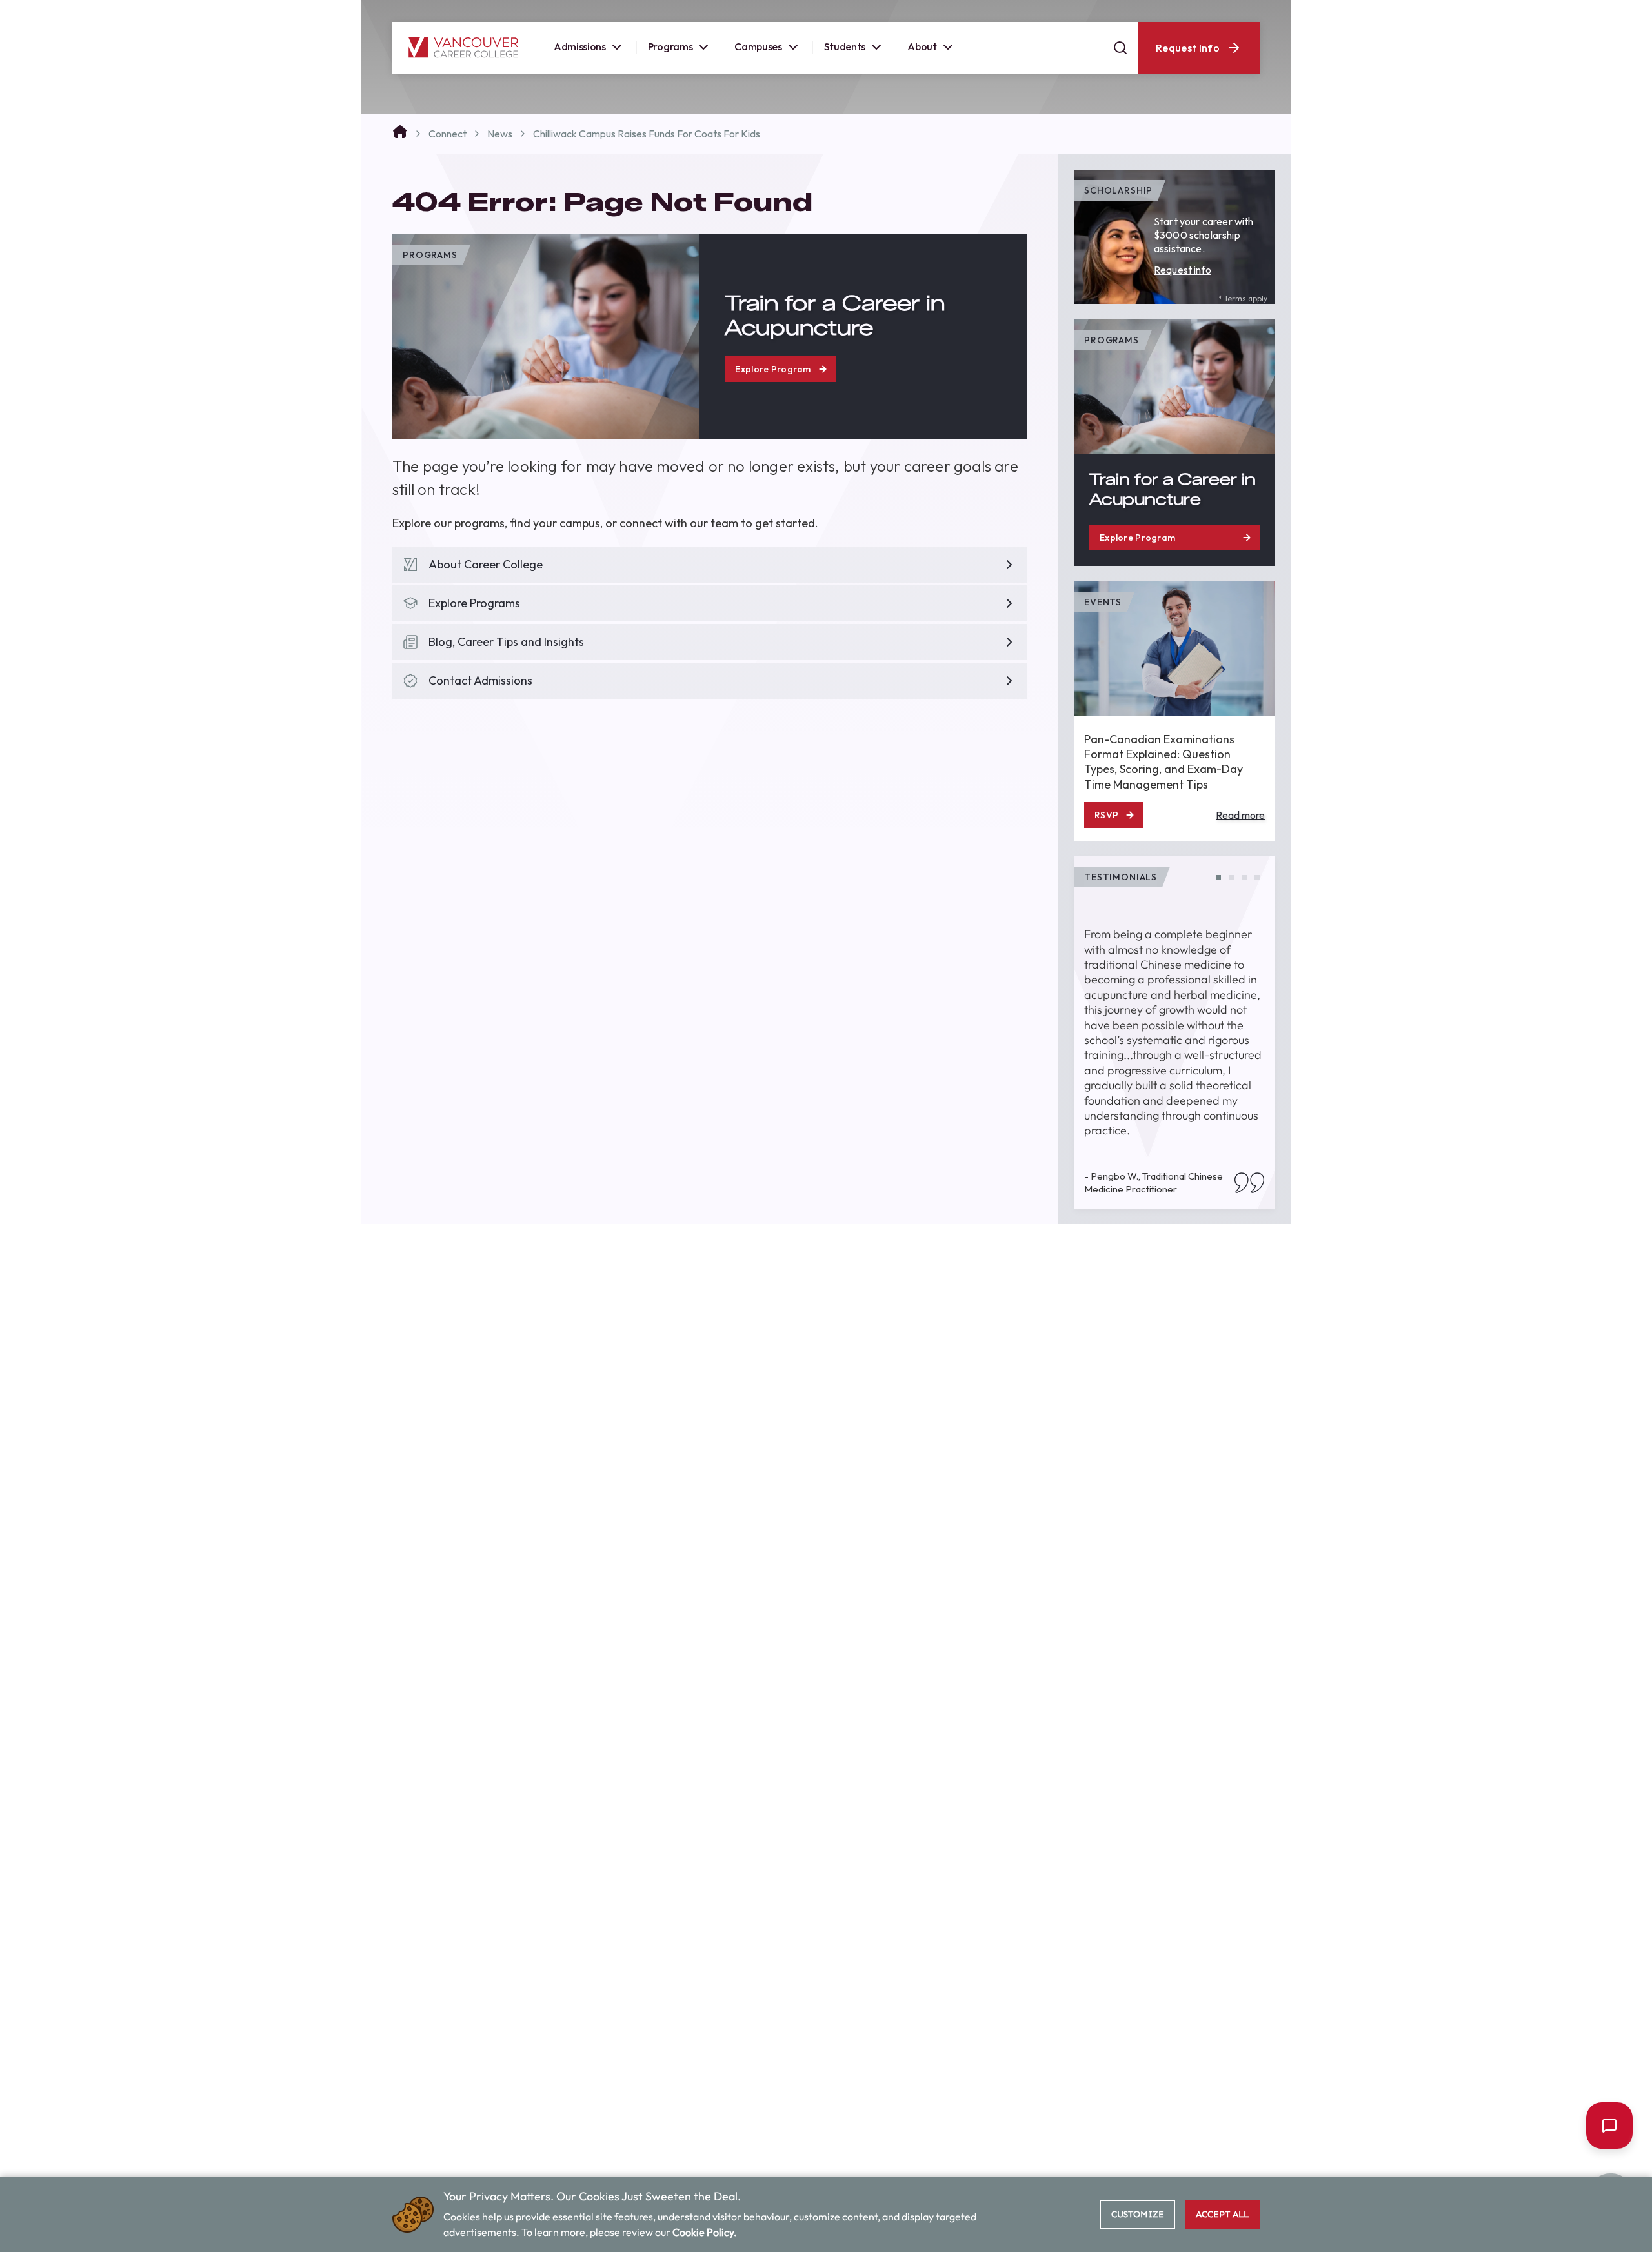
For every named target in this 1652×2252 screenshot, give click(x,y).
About (922, 61)
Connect (448, 134)
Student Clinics (1139, 12)
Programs (670, 61)
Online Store (1057, 12)
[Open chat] (1609, 2126)
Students (845, 61)
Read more (1240, 815)
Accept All (1222, 2214)
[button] (1218, 878)
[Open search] (1120, 62)
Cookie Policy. (705, 2232)
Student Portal (975, 12)
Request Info (1188, 62)
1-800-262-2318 (1228, 12)
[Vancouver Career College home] (463, 62)
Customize (1138, 2214)
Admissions (580, 61)
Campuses (758, 61)
